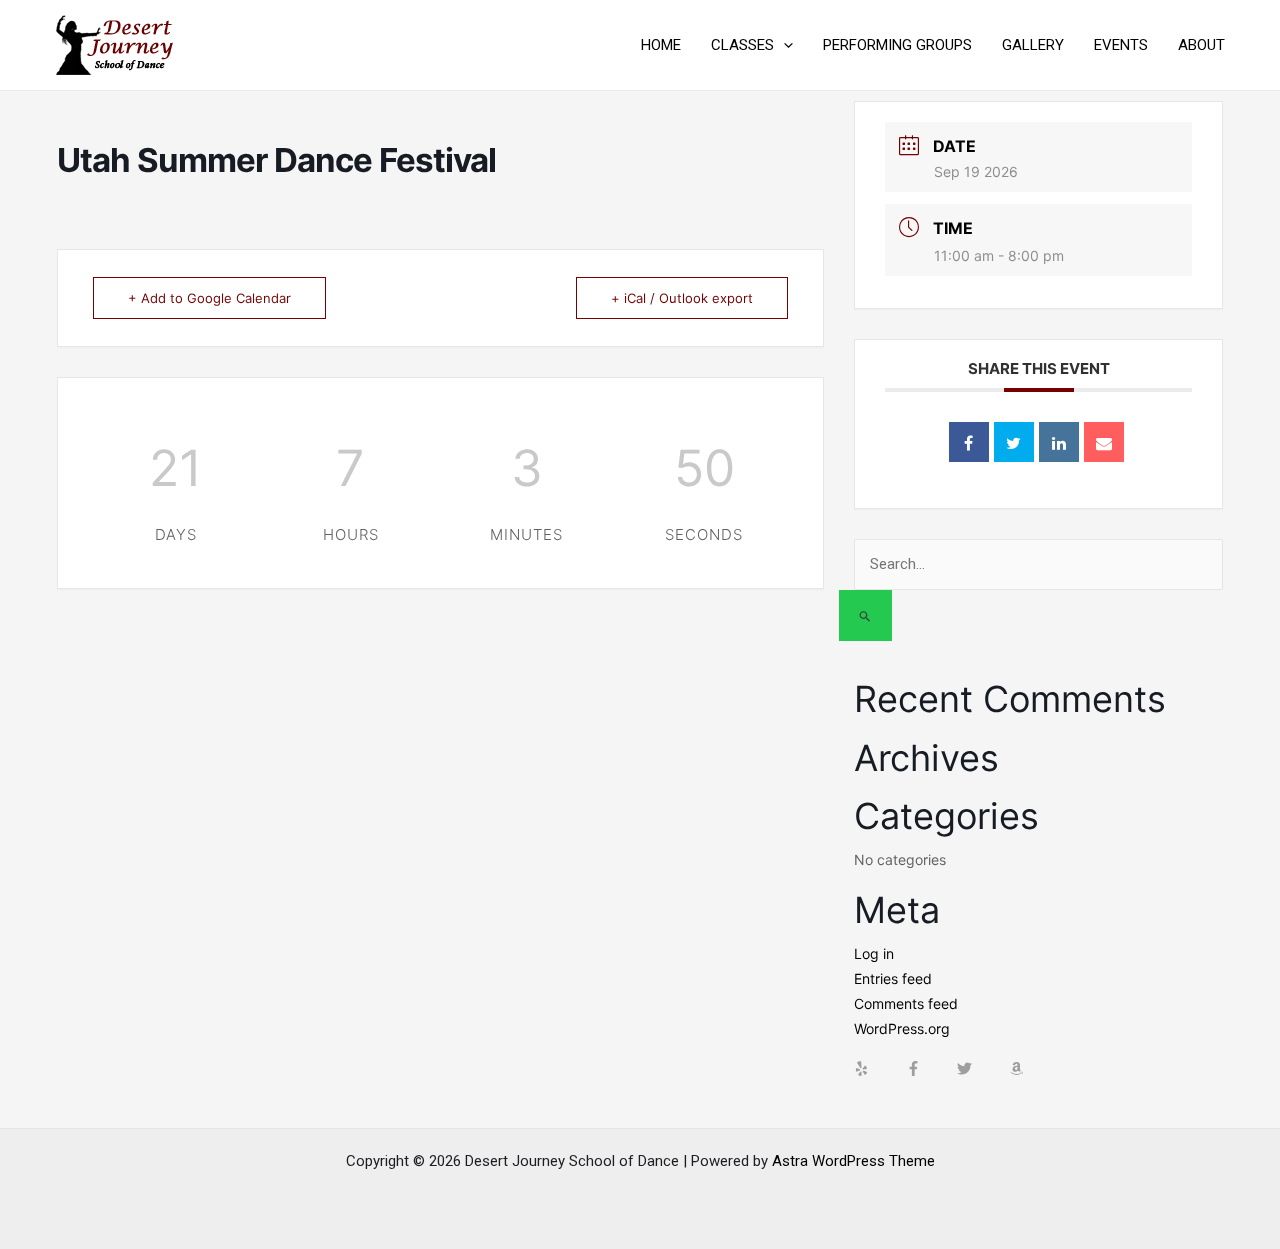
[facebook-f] (930, 1068)
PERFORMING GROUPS (897, 45)
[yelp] (878, 1068)
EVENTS (1121, 45)
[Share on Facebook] (969, 442)
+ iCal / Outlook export (682, 298)
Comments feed (906, 1003)
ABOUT (1201, 45)
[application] (783, 45)
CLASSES (742, 45)
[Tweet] (1014, 442)
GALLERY (1033, 45)
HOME (661, 45)
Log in (874, 953)
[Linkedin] (1059, 442)
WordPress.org (902, 1028)
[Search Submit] (865, 615)
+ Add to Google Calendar (209, 298)
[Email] (1104, 442)
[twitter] (981, 1068)
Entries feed (893, 978)
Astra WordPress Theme (853, 1161)
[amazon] (1019, 1068)
